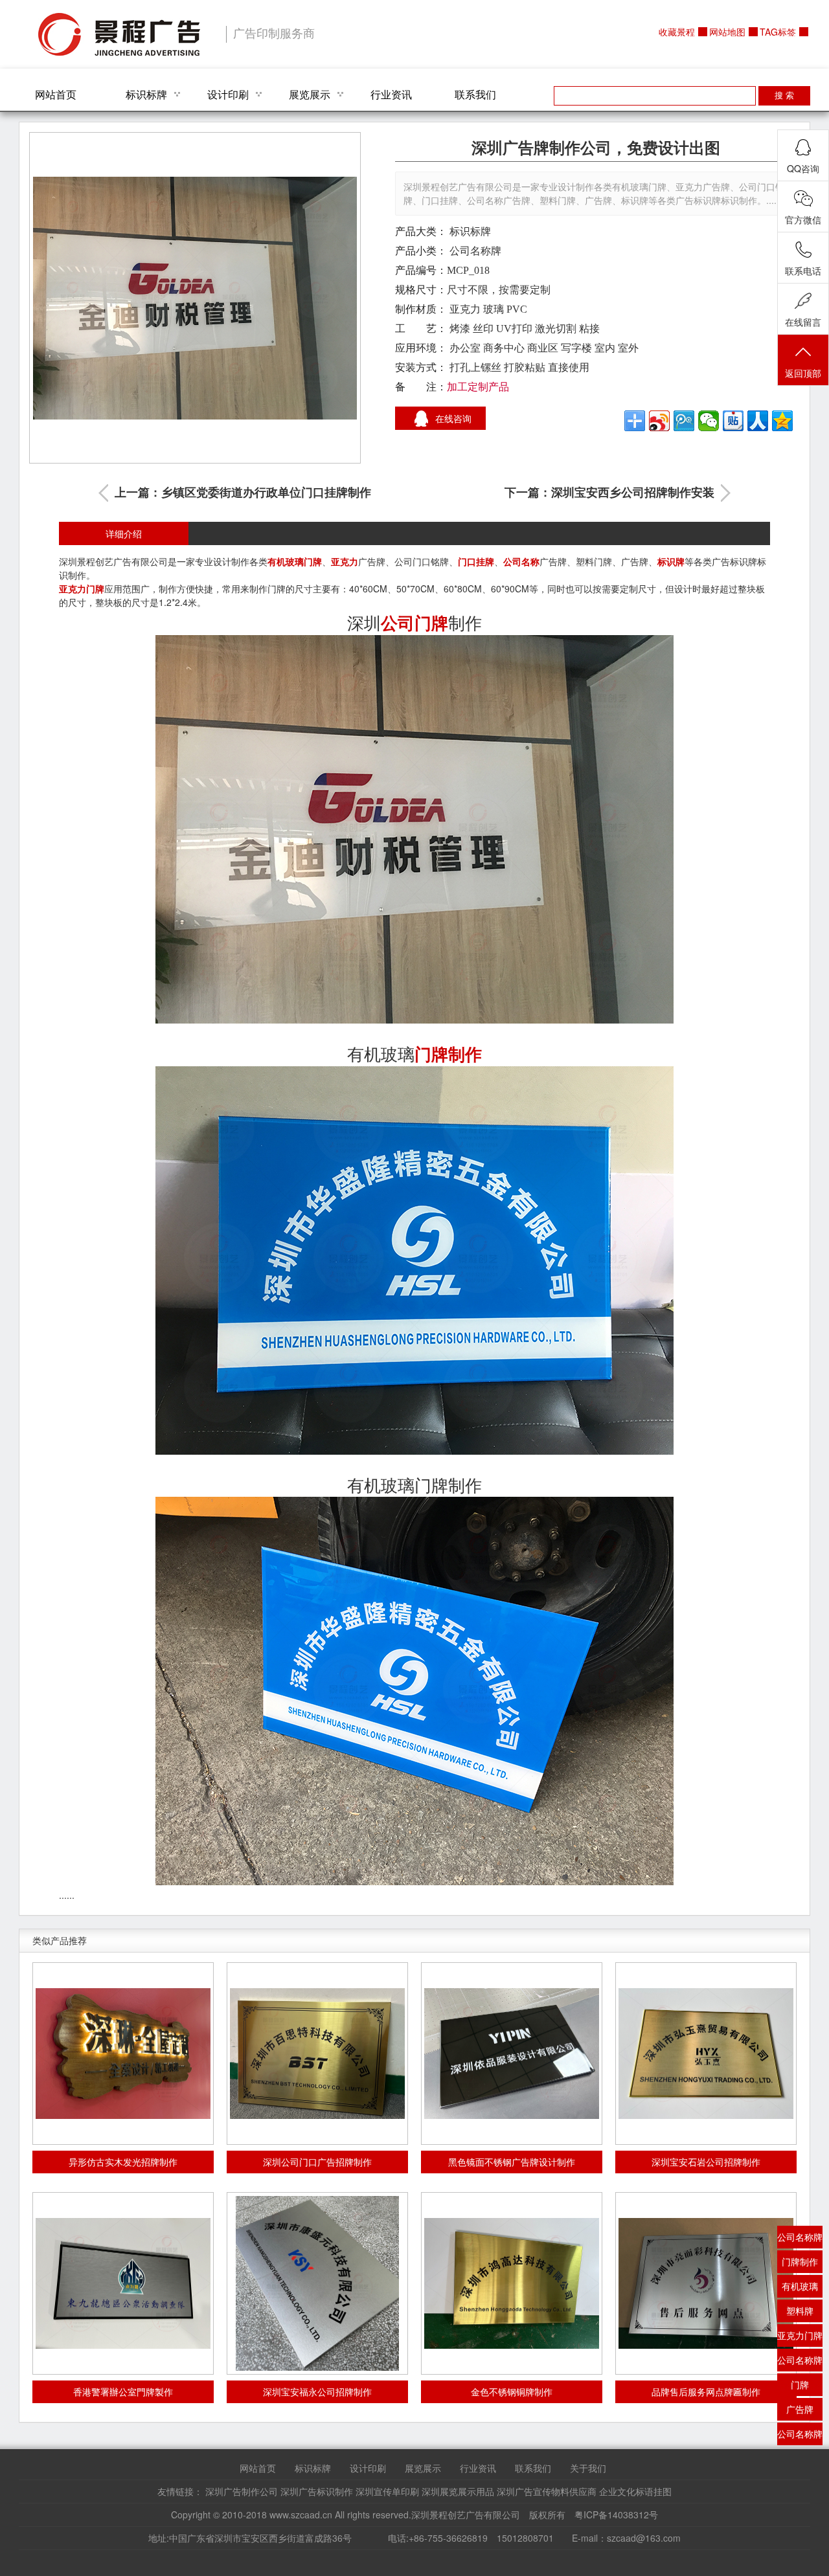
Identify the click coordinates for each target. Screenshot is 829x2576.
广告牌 (800, 2409)
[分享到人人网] (758, 421)
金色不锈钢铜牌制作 (512, 2391)
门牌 (313, 561)
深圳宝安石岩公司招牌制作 (706, 2162)
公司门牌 (414, 622)
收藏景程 (677, 32)
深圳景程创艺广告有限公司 (119, 34)
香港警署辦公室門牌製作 (123, 2391)
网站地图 (727, 32)
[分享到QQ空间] (782, 421)
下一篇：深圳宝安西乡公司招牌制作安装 (609, 493)
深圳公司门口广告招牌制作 (317, 2162)
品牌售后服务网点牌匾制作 (706, 2391)
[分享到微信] (709, 421)
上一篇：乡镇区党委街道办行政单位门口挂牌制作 (243, 493)
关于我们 (588, 2468)
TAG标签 (778, 32)
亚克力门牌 (82, 588)
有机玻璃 (286, 561)
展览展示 (310, 94)
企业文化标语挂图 (635, 2491)
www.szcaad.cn (301, 2514)
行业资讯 (391, 94)
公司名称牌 (475, 251)
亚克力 (345, 561)
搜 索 (784, 95)
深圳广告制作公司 (242, 2491)
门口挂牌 (476, 561)
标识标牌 (146, 94)
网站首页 (56, 94)
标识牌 (671, 561)
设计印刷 (228, 94)
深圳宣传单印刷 (387, 2491)
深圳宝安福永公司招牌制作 (317, 2391)
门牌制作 (448, 1054)
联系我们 (475, 94)
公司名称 (521, 561)
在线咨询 (453, 418)
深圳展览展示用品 (458, 2491)
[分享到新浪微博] (659, 421)
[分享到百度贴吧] (733, 421)
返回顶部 (803, 373)
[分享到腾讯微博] (684, 421)
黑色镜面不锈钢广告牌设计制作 (512, 2162)
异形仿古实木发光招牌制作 (123, 2162)
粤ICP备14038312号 (616, 2514)
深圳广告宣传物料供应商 (547, 2491)
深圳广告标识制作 (317, 2491)
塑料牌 (800, 2311)
